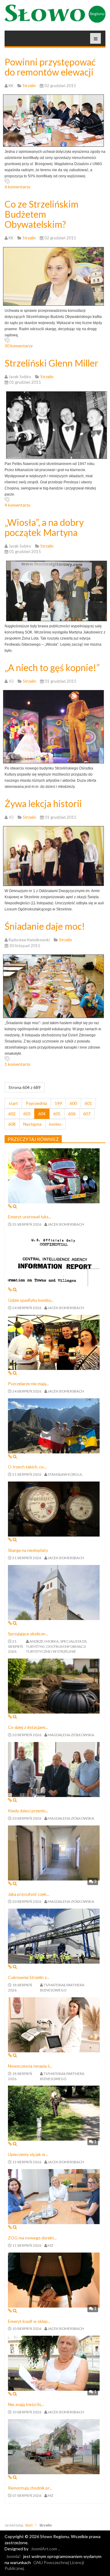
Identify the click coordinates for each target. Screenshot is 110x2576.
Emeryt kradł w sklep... (29, 2321)
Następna (32, 1124)
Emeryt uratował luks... (30, 1217)
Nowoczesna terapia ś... (30, 2066)
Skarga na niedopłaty (28, 1550)
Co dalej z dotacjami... (28, 1727)
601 (88, 1103)
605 (57, 1114)
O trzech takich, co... (27, 1467)
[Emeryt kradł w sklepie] (54, 2279)
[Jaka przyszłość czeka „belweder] (54, 1852)
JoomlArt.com (44, 2549)
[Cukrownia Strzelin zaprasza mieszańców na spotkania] (54, 1936)
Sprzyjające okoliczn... (28, 1634)
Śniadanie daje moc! (45, 926)
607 (87, 1114)
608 (12, 1124)
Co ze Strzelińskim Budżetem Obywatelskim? (42, 214)
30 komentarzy (19, 346)
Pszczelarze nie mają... (28, 1384)
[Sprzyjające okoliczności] (54, 1592)
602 (12, 1114)
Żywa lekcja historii (43, 803)
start (13, 1103)
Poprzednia (36, 1103)
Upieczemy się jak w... (28, 2154)
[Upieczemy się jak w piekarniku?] (54, 2113)
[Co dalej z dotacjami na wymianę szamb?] (54, 1686)
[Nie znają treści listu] (54, 2363)
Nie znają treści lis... (26, 2404)
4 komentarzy (17, 505)
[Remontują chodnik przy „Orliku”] (54, 2446)
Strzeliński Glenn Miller (51, 363)
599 (58, 1103)
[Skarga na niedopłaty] (54, 1509)
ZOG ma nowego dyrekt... (32, 2238)
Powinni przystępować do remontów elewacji (50, 67)
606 (72, 1114)
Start (29, 2525)
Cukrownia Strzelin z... (29, 1977)
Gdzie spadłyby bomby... (31, 1300)
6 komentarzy (17, 187)
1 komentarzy (17, 1064)
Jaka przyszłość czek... (29, 1894)
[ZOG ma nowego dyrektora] (54, 2196)
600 (73, 1103)
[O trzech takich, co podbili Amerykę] (54, 1425)
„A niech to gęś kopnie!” (52, 667)
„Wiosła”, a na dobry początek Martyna (44, 527)
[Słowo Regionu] (55, 14)
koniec (55, 1124)
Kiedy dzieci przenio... (28, 1811)
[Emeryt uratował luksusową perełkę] (54, 1175)
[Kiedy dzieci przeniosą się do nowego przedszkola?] (54, 1769)
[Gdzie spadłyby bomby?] (54, 1258)
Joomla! (13, 2556)
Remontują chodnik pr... (30, 2488)
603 (27, 1114)
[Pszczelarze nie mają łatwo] (54, 1342)
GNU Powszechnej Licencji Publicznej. (44, 2565)
